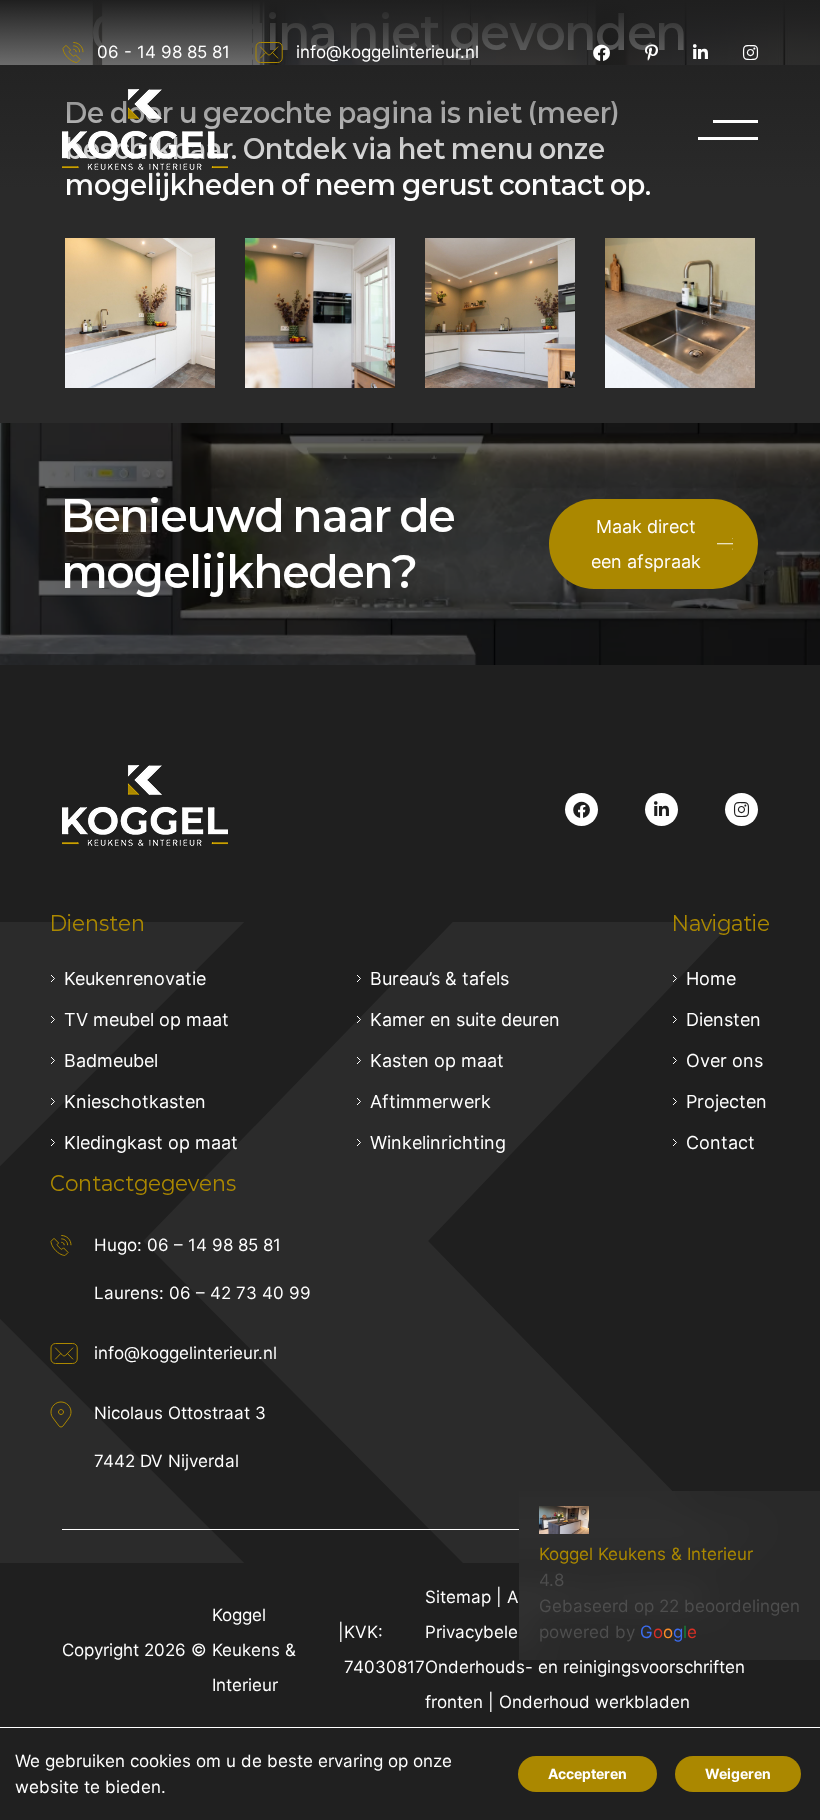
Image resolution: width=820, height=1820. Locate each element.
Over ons (724, 1060)
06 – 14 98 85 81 (214, 1245)
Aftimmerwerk (430, 1101)
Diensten (723, 1019)
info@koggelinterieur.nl (387, 52)
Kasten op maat (437, 1060)
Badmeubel (111, 1060)
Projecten (726, 1101)
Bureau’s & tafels (439, 978)
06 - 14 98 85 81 (163, 52)
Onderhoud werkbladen (594, 1702)
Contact (720, 1142)
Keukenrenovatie (135, 978)
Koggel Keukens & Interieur (646, 1554)
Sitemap (458, 1597)
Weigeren (738, 1773)
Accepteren (587, 1773)
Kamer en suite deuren (465, 1019)
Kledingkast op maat (151, 1142)
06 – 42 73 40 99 (240, 1293)
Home (711, 978)
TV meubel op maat (146, 1019)
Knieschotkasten (135, 1101)
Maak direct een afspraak (646, 544)
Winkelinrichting (438, 1142)
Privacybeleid (479, 1632)
